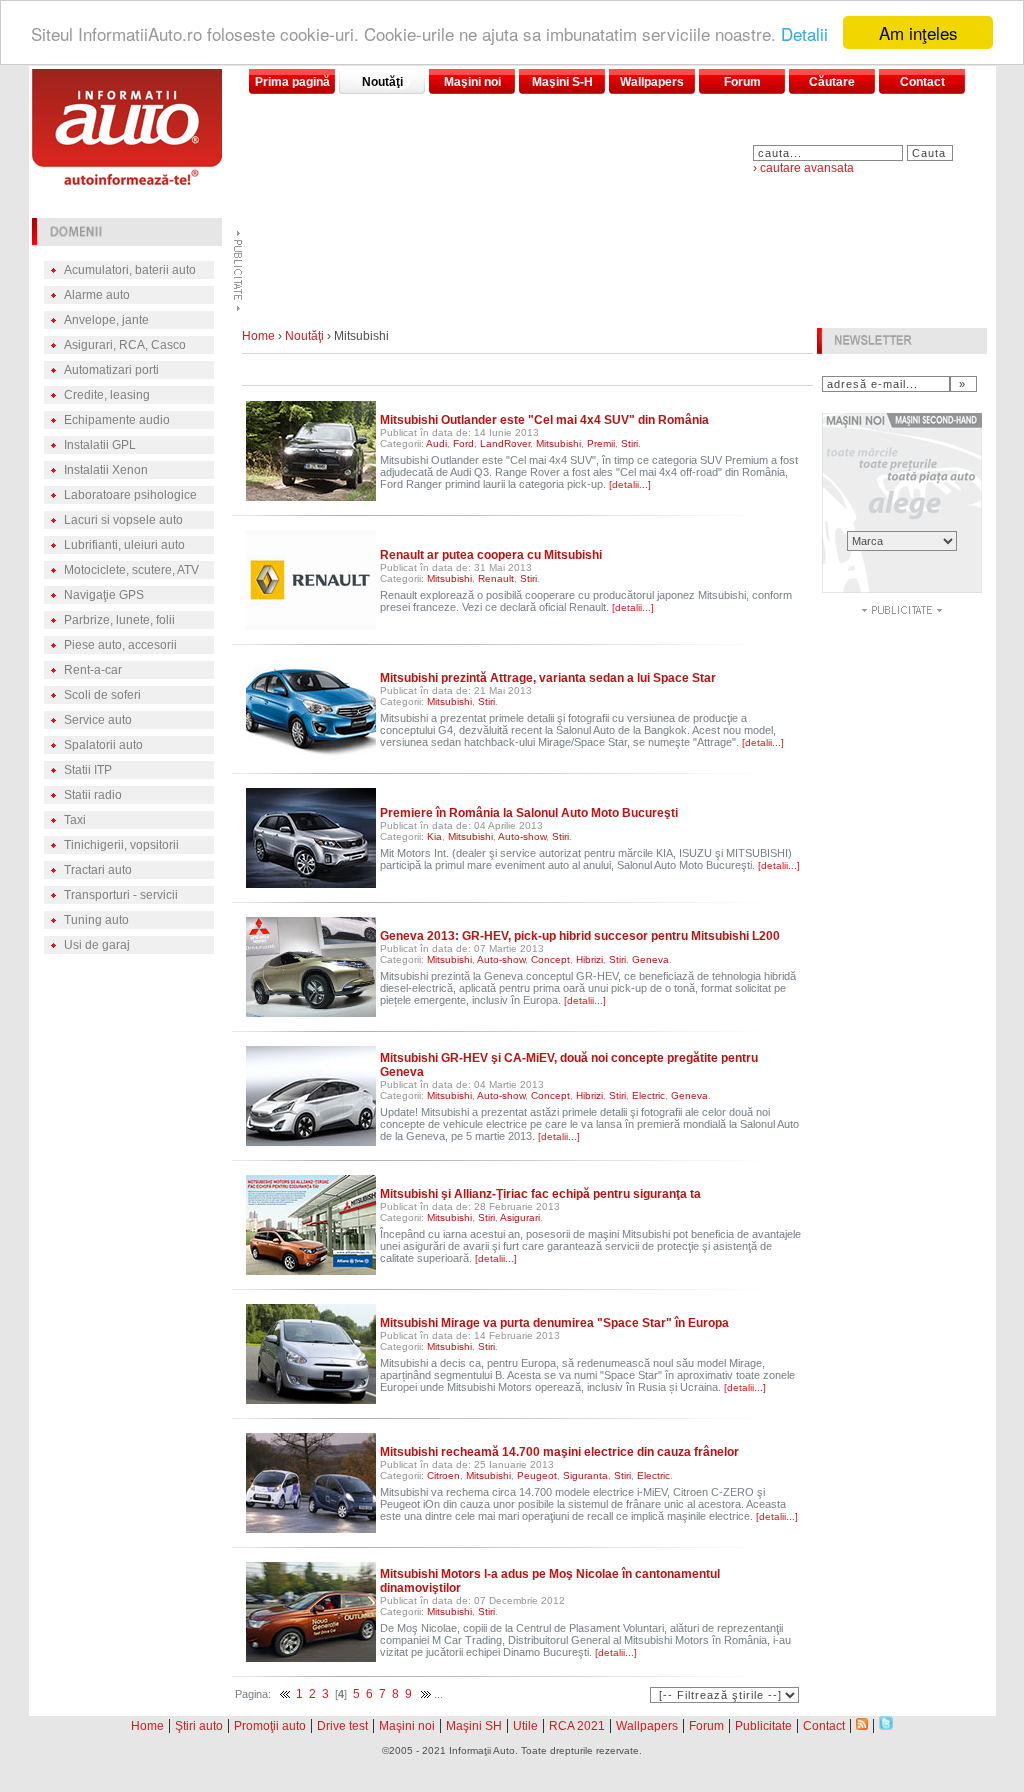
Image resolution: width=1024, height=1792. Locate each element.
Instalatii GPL (100, 445)
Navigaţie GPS (104, 595)
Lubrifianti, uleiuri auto (124, 545)
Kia (434, 836)
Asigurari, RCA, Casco (125, 345)
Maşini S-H (562, 82)
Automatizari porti (111, 370)
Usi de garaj (97, 945)
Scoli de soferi (102, 695)
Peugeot (537, 1475)
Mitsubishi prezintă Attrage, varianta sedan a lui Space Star (548, 678)
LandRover (505, 443)
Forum (742, 82)
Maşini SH (474, 1726)
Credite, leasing (107, 395)
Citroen (443, 1475)
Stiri (629, 443)
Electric (648, 1095)
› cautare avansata (803, 168)
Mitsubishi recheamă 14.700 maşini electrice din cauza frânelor (559, 1452)
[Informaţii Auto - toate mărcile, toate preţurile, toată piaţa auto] (127, 179)
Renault (496, 578)
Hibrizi (589, 959)
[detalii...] (630, 484)
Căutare (832, 82)
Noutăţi (382, 82)
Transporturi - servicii (121, 895)
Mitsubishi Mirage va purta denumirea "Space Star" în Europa (554, 1323)
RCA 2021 (577, 1726)
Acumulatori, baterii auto (130, 270)
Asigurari (520, 1217)
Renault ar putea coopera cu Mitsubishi (491, 555)
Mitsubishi (558, 443)
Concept (550, 959)
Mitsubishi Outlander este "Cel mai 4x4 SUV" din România (544, 420)
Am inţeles (918, 32)
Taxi (75, 820)
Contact (922, 82)
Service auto (98, 720)
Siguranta (585, 1475)
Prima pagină (292, 82)
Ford (463, 443)
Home (258, 336)
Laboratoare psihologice (130, 495)
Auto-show (522, 836)
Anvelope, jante (106, 320)
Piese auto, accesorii (120, 645)
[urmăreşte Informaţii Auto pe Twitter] (886, 1724)
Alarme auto (97, 295)
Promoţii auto (270, 1726)
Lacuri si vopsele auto (123, 520)
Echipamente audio (117, 420)
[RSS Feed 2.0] (862, 1724)
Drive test (342, 1726)
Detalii (804, 33)
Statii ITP (88, 770)
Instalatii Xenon (106, 470)
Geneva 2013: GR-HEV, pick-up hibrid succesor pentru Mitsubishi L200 (580, 936)
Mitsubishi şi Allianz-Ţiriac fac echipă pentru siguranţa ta (540, 1194)
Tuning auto (96, 920)
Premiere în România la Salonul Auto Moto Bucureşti (529, 813)
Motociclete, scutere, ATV (131, 570)
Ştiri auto (199, 1726)
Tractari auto (98, 870)
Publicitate (763, 1726)
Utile (525, 1726)
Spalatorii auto (103, 745)
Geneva (650, 959)
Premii (601, 443)
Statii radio (93, 795)
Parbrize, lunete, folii (119, 620)
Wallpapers (652, 82)
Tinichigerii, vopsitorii (121, 845)
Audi (436, 443)
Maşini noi (472, 82)
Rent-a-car (93, 670)
